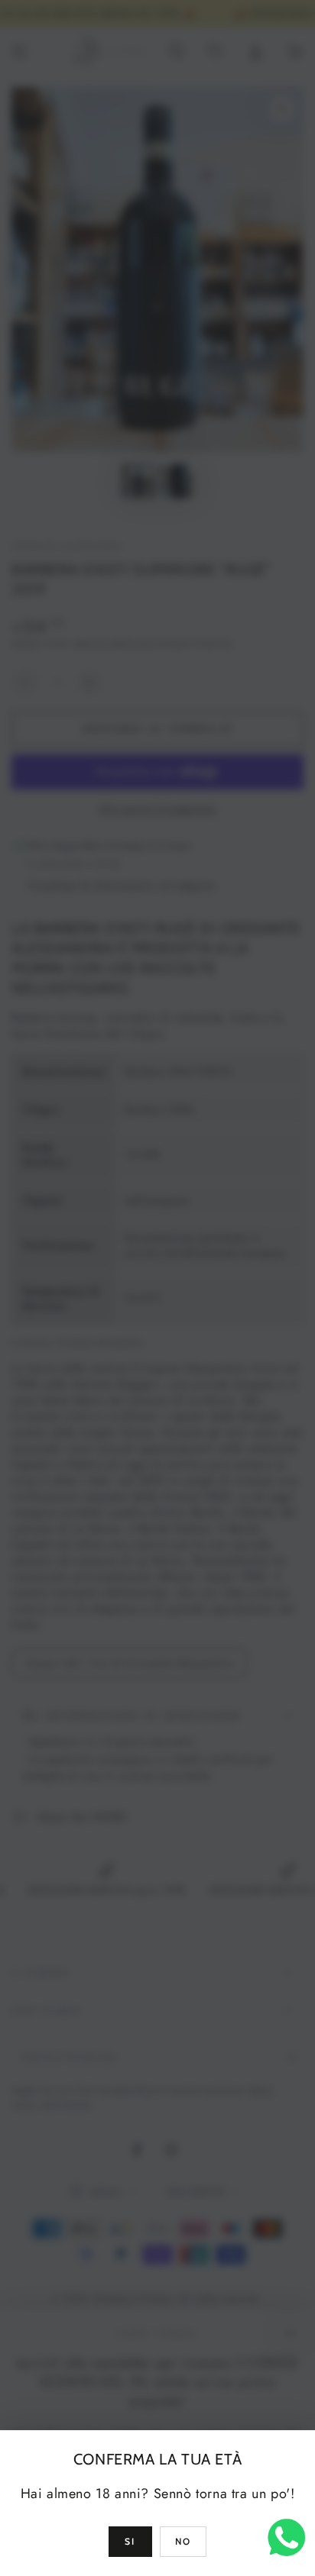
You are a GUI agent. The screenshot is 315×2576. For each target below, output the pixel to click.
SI (130, 2541)
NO (183, 2541)
